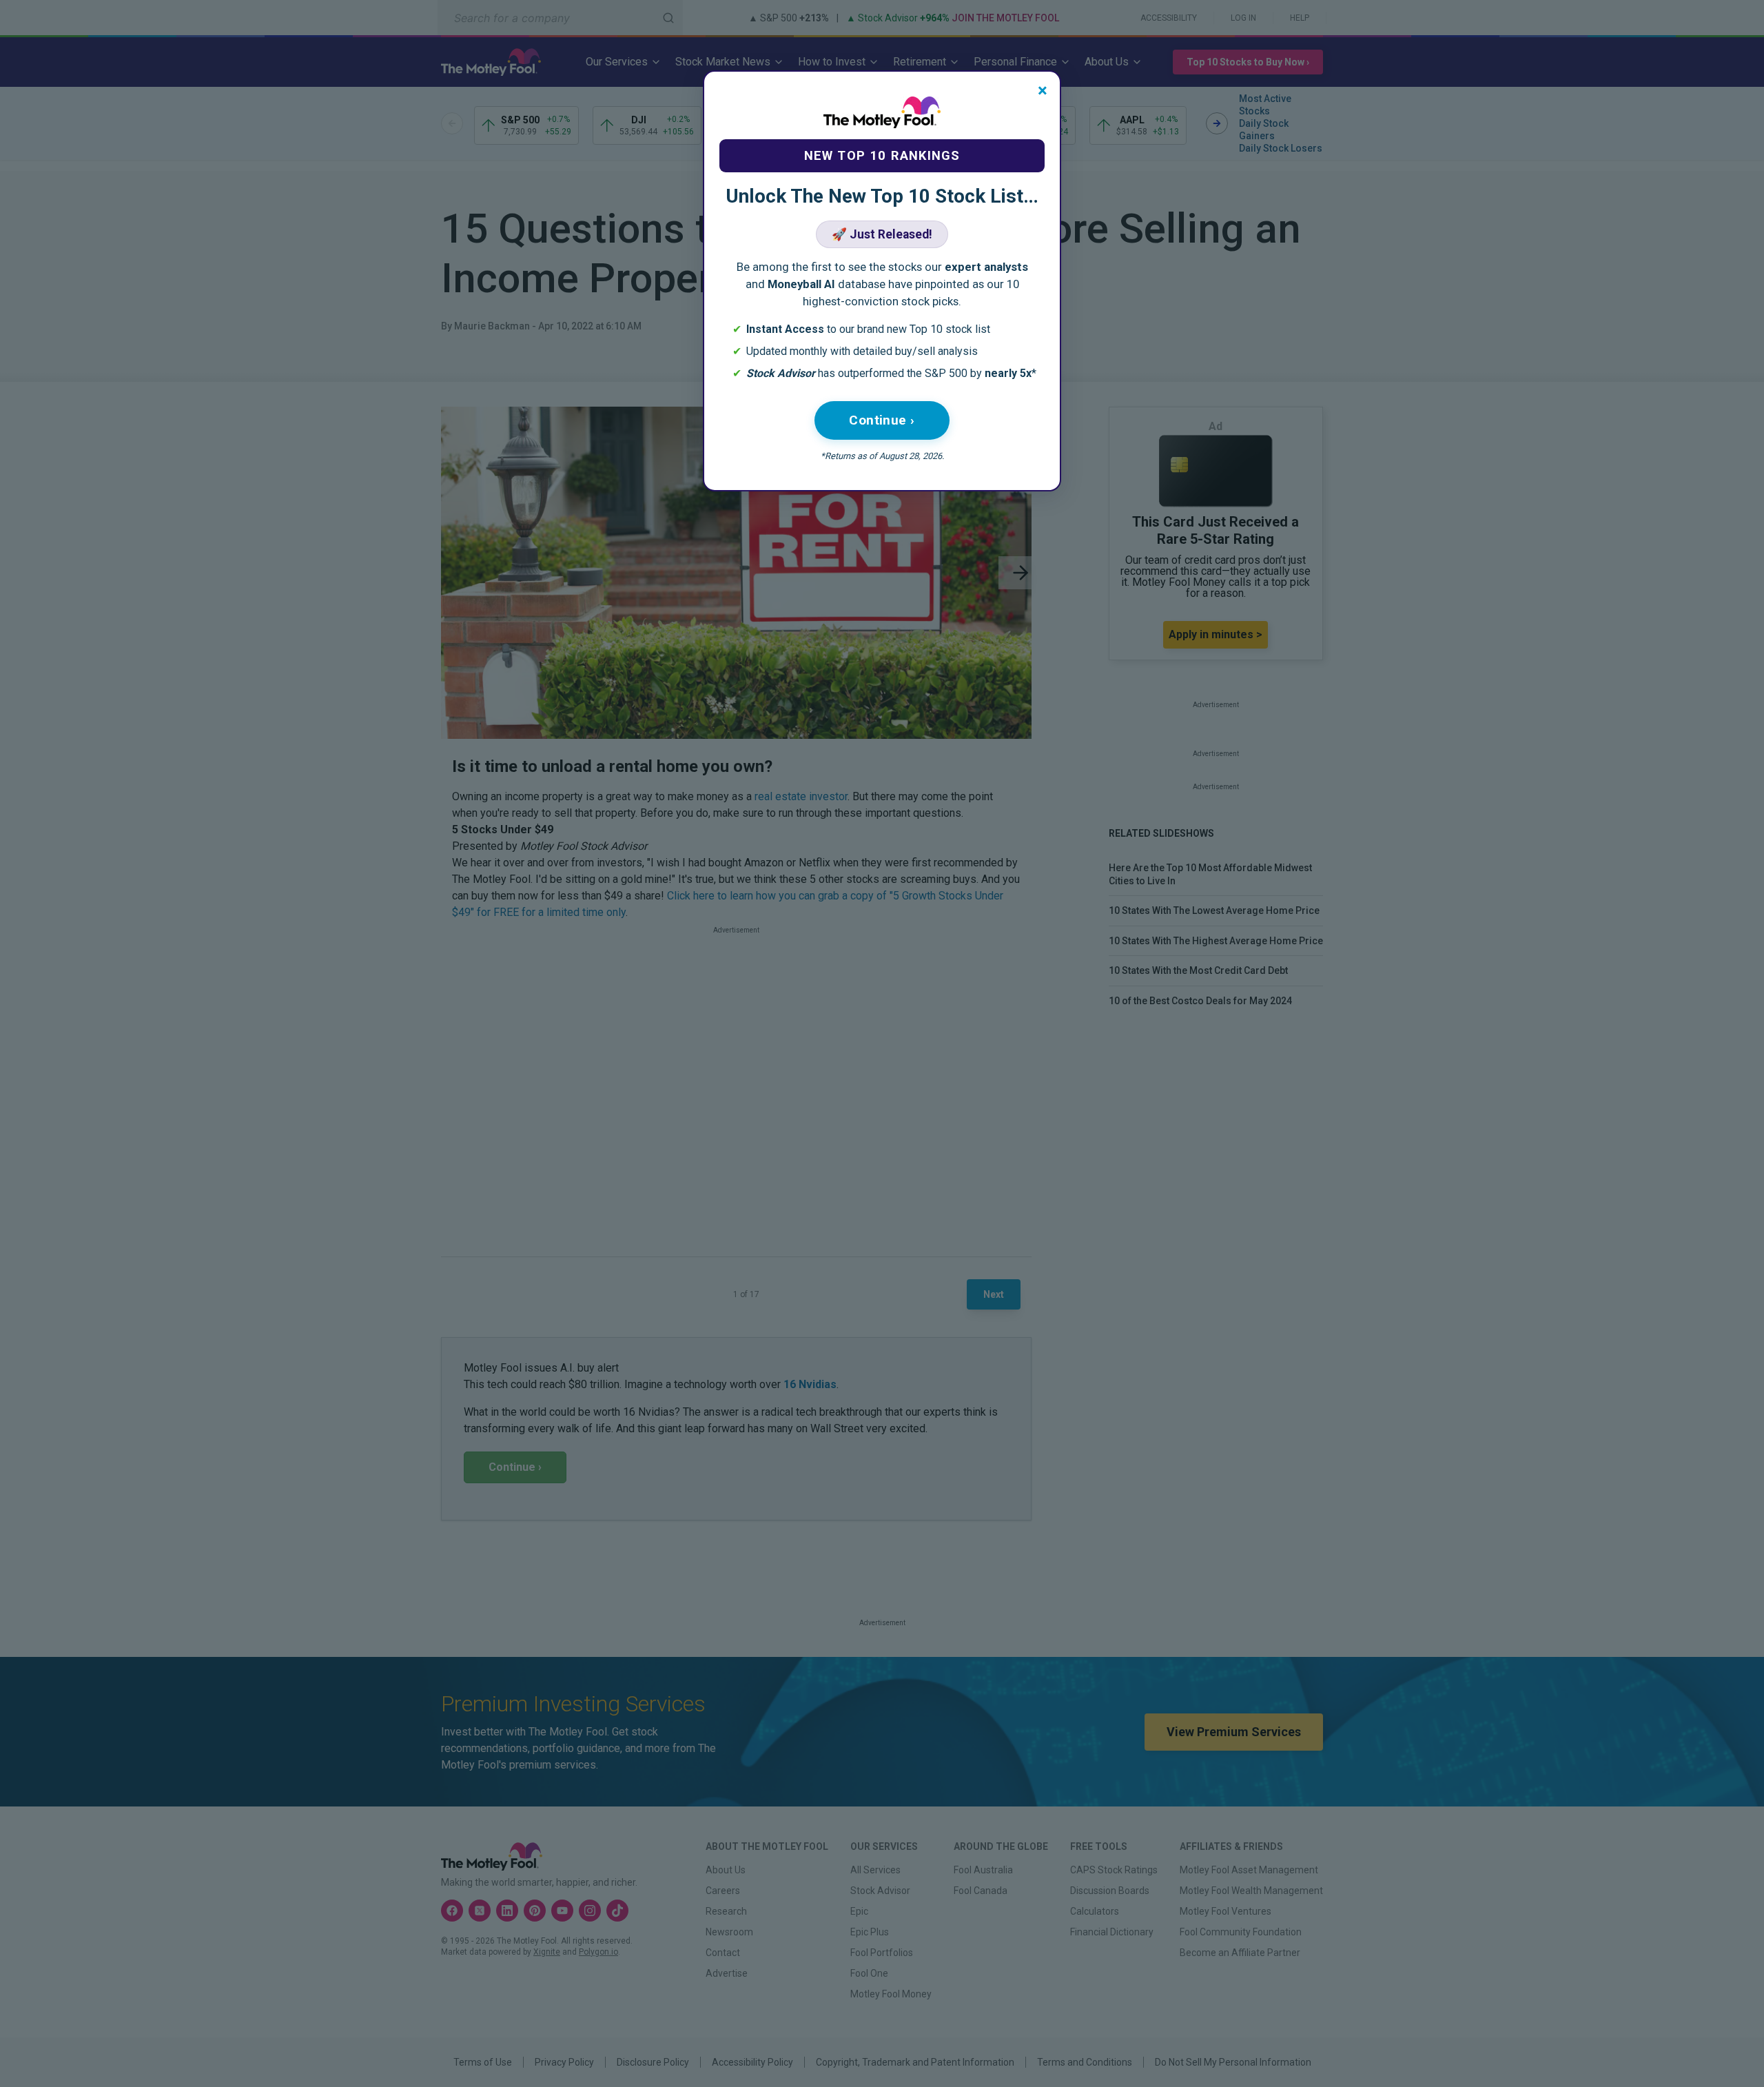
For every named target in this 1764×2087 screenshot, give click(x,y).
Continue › (882, 420)
